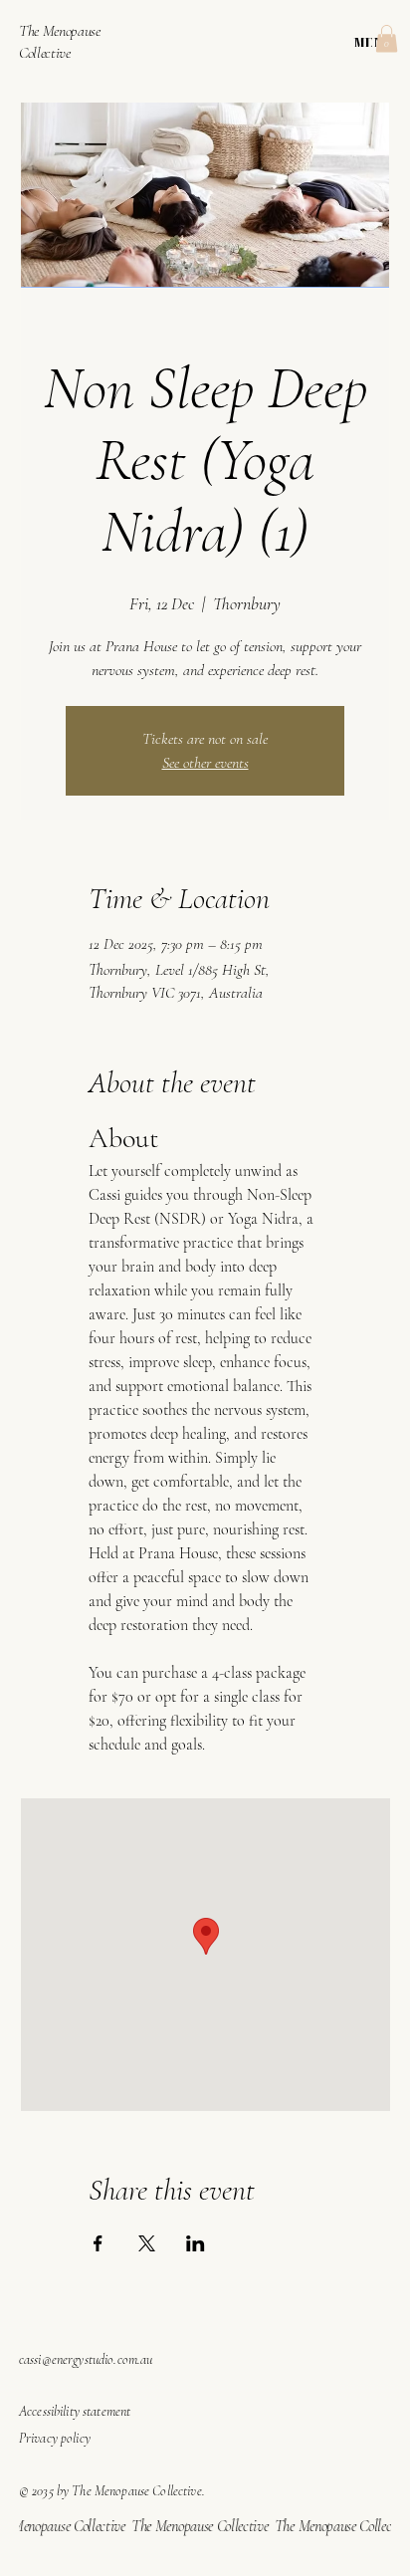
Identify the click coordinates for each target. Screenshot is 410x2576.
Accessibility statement (75, 2411)
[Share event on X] (147, 2243)
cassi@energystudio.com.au (86, 2359)
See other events (205, 763)
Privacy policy (55, 2438)
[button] (387, 38)
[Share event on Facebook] (98, 2243)
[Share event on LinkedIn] (196, 2243)
